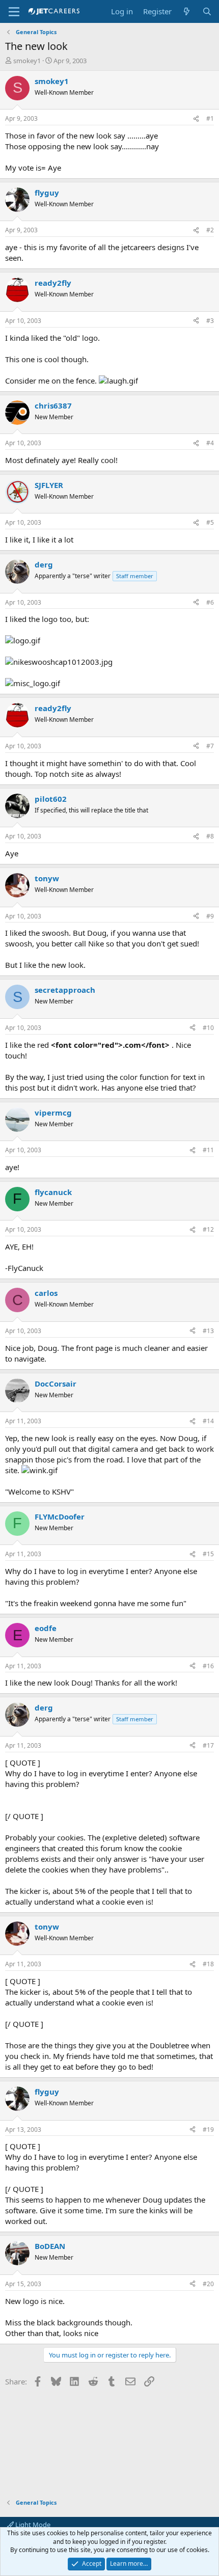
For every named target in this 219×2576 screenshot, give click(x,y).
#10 (208, 1028)
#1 (210, 118)
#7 (210, 746)
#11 (208, 1150)
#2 (210, 230)
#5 (210, 522)
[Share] (196, 119)
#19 (208, 2130)
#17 (208, 1745)
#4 (210, 443)
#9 (210, 916)
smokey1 (27, 61)
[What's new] (187, 11)
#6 (210, 602)
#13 (208, 1331)
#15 (208, 1554)
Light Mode (32, 2525)
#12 (208, 1229)
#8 (210, 836)
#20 (208, 2284)
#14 (208, 1421)
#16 (208, 1666)
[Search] (207, 11)
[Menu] (14, 12)
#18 (208, 1964)
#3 (210, 321)
